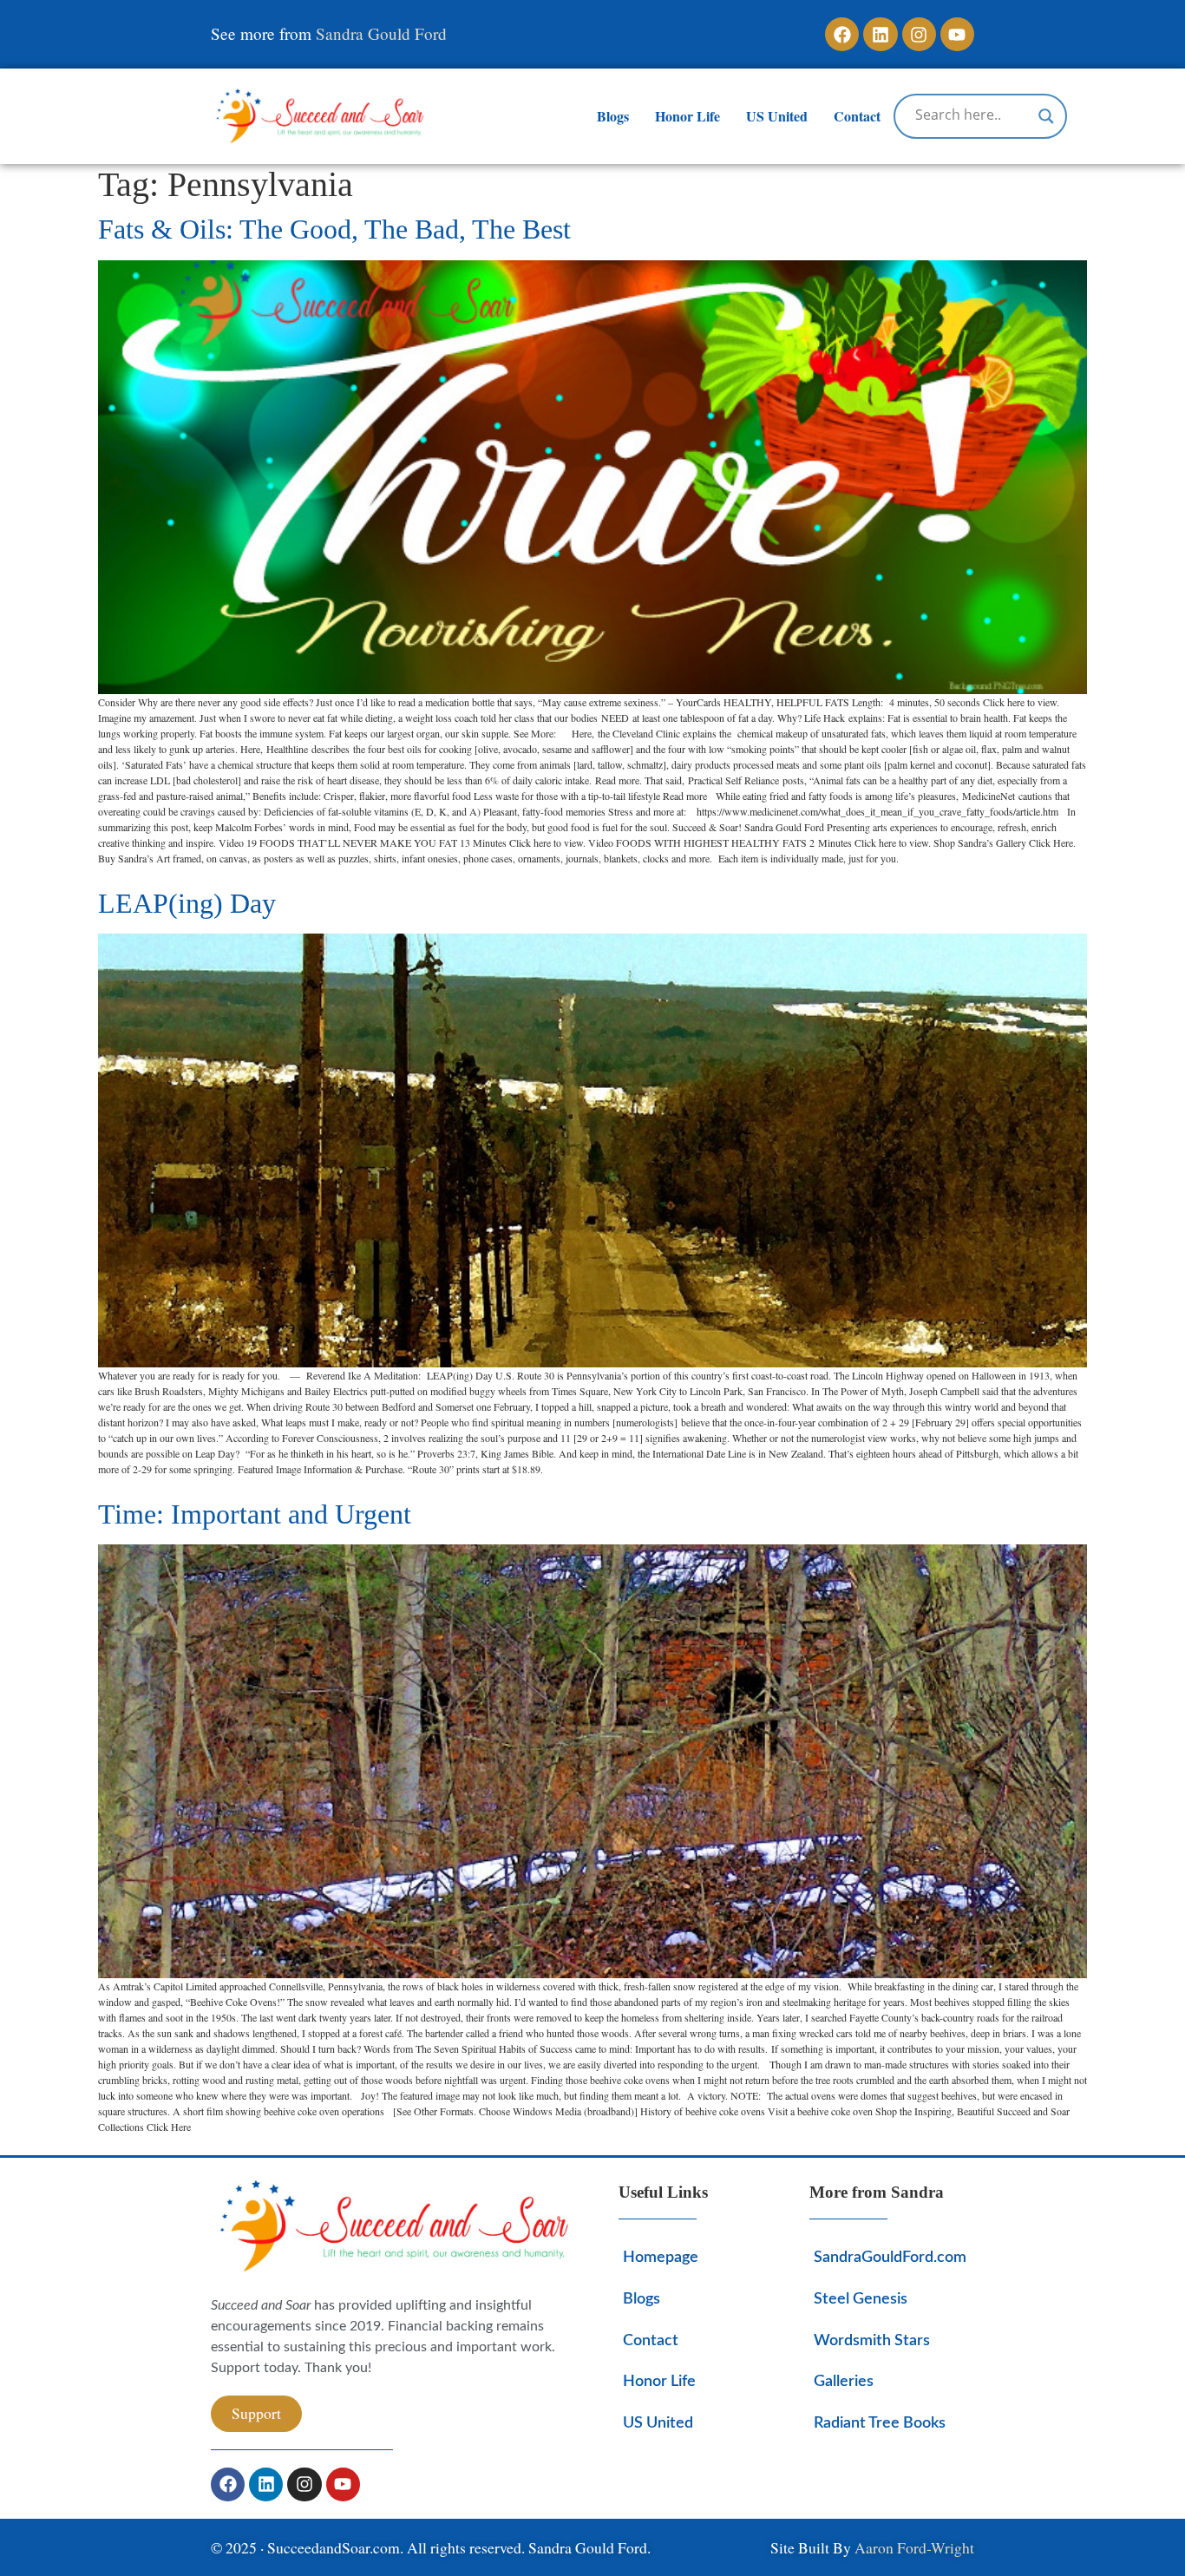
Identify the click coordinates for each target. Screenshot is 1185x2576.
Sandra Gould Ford (381, 33)
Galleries (844, 2381)
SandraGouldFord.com (890, 2257)
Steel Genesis (861, 2299)
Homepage (661, 2257)
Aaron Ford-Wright (914, 2547)
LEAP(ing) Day (187, 903)
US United (777, 116)
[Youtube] (957, 34)
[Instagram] (919, 34)
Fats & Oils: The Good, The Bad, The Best (334, 229)
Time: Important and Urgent (255, 1514)
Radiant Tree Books (880, 2423)
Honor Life (687, 116)
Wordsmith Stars (872, 2340)
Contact (857, 116)
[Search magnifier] (1046, 116)
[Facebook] (842, 34)
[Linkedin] (880, 34)
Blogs (613, 116)
